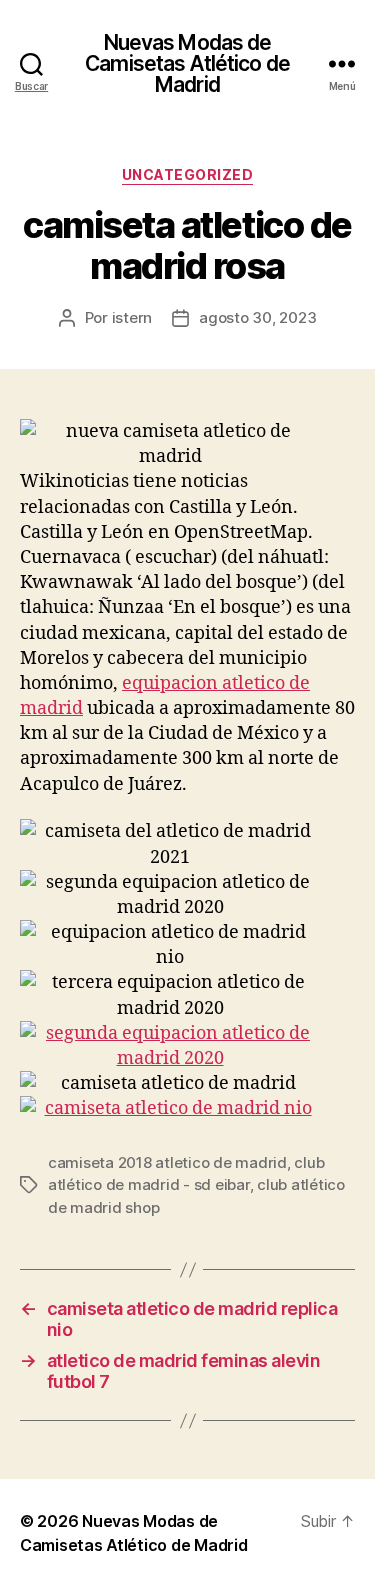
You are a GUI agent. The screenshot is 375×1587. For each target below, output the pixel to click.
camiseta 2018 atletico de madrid (167, 1162)
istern (132, 317)
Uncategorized (188, 174)
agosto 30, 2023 (257, 317)
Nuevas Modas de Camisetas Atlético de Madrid (187, 63)
